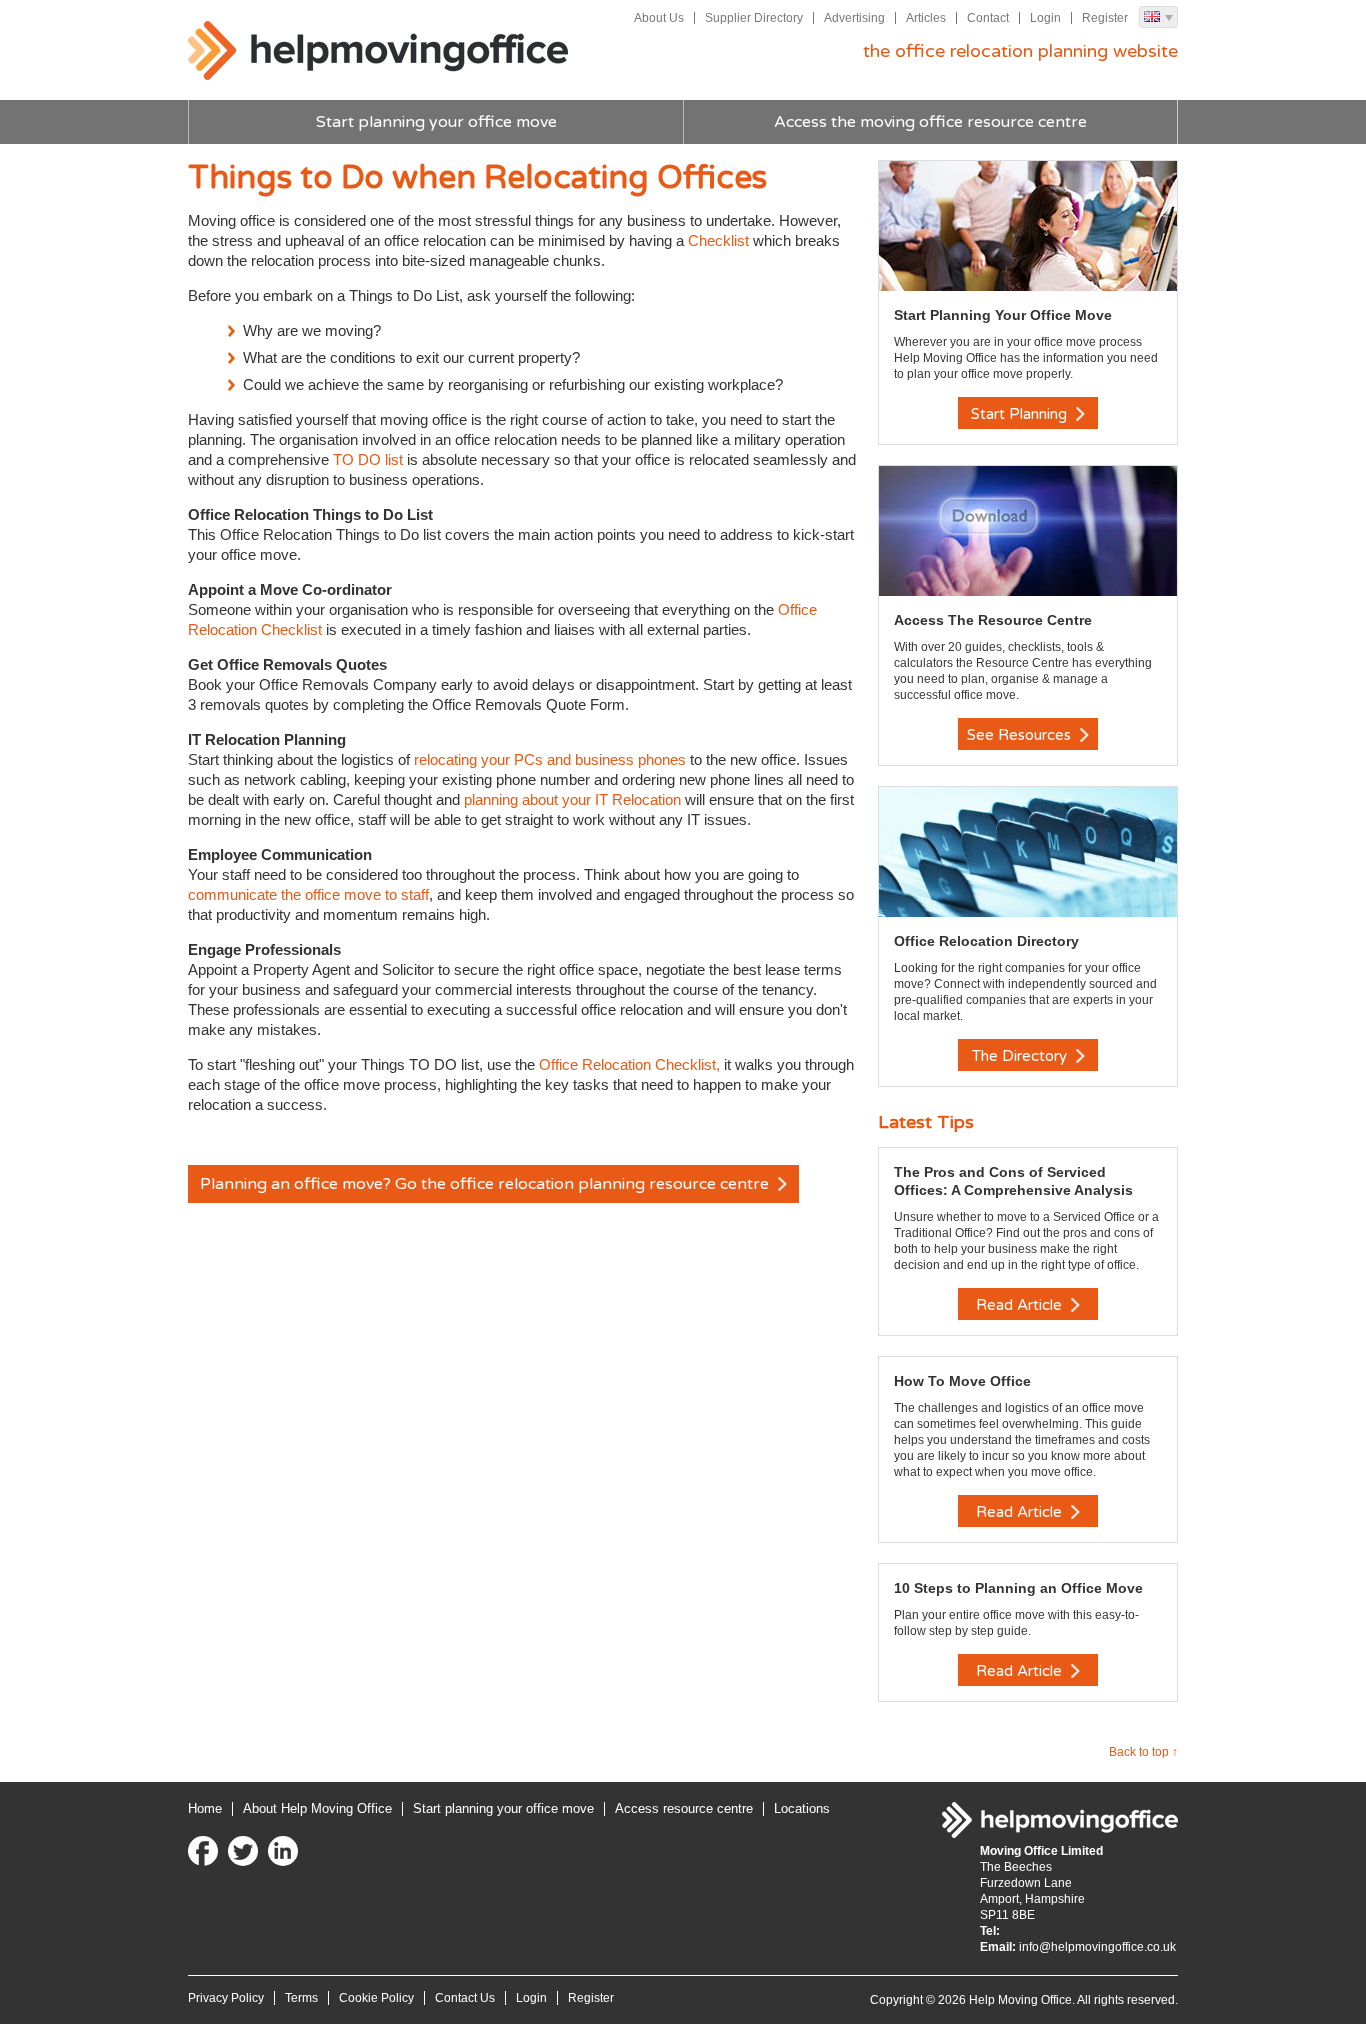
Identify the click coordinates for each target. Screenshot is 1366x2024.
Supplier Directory (754, 18)
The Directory (1021, 1056)
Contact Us (465, 1998)
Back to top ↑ (1143, 1752)
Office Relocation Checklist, (629, 1064)
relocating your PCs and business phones (550, 759)
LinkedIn (283, 1851)
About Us (659, 18)
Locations (802, 1808)
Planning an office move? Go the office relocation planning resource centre (486, 1184)
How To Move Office (962, 1381)
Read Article (1021, 1305)
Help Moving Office (378, 51)
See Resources (1021, 735)
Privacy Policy (226, 1998)
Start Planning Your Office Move (1003, 315)
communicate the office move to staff (308, 894)
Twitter (243, 1851)
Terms (301, 1998)
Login (1045, 18)
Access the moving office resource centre (930, 122)
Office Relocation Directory (986, 941)
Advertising (854, 18)
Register (1105, 18)
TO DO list (370, 459)
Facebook (203, 1851)
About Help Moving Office (317, 1808)
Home (205, 1808)
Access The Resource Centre (993, 620)
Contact (988, 18)
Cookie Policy (376, 1998)
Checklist (718, 240)
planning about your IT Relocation (572, 799)
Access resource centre (684, 1808)
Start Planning (1021, 414)
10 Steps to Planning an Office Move (1018, 1588)
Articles (926, 18)
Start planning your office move (436, 122)
